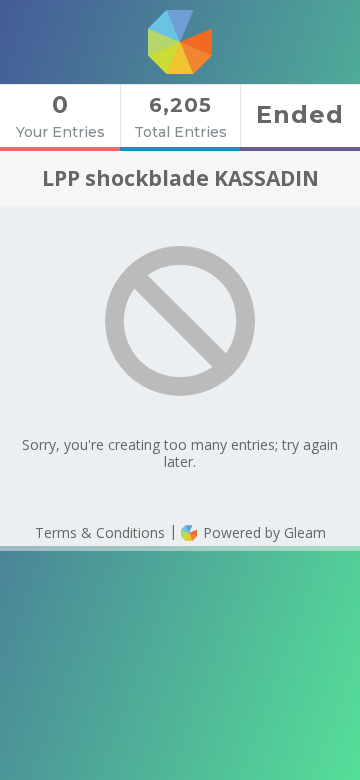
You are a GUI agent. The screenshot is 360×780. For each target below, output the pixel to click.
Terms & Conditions (100, 532)
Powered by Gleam (262, 532)
